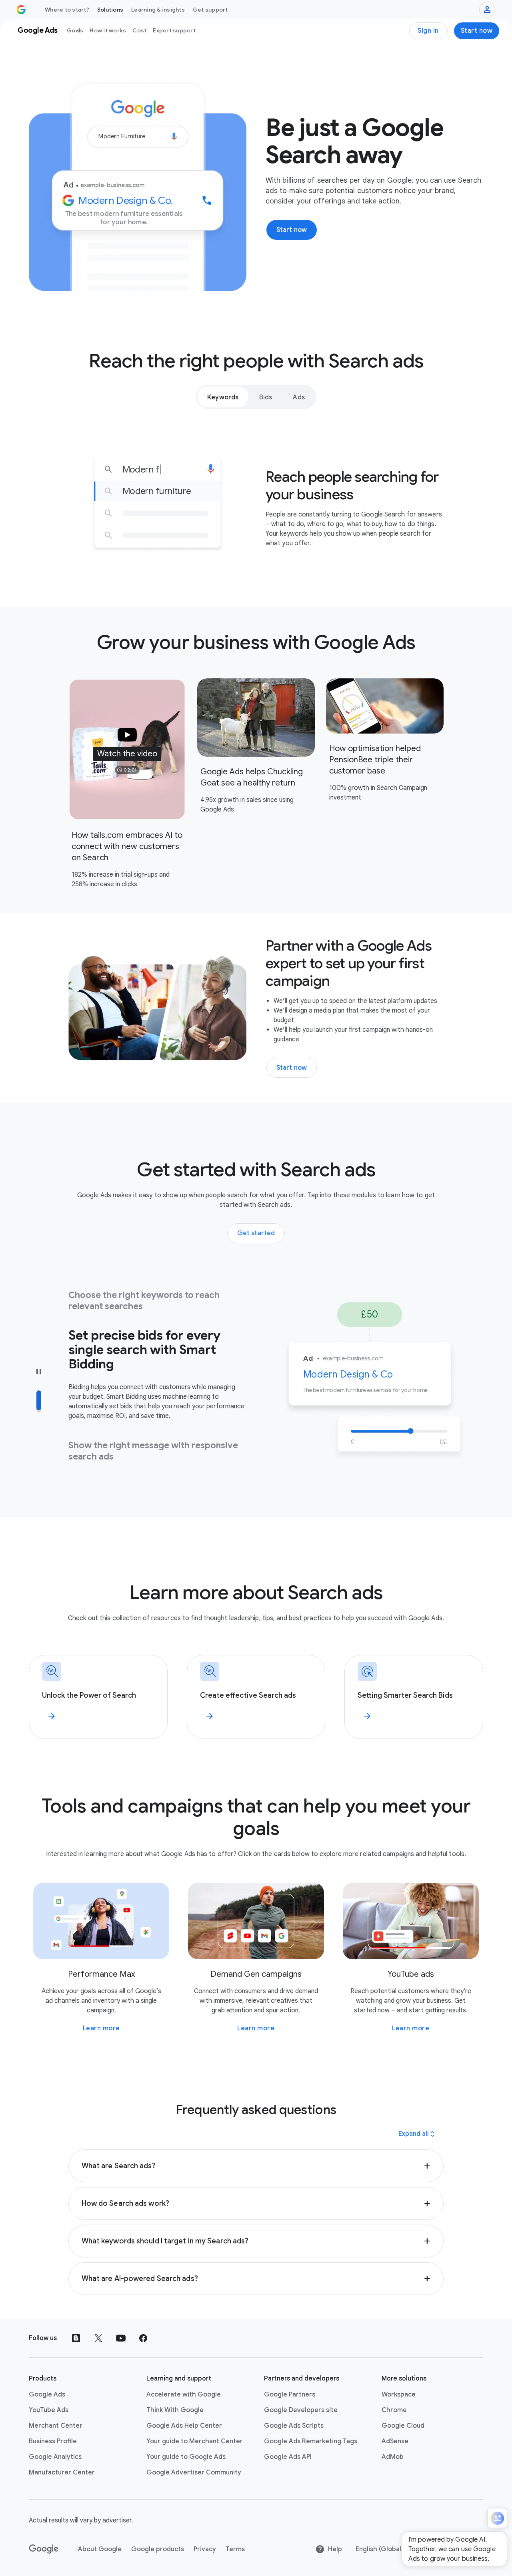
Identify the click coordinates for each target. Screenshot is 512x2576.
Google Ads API (288, 2457)
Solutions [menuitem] (110, 10)
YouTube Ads (49, 2410)
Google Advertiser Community (194, 2472)
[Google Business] (21, 10)
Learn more (101, 2028)
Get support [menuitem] (210, 10)
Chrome (394, 2410)
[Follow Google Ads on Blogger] (76, 2338)
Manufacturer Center (62, 2472)
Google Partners (290, 2395)
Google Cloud (403, 2426)
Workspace (399, 2395)
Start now (477, 31)
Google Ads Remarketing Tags (311, 2441)
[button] (127, 749)
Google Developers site (301, 2410)
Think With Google (175, 2410)
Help (335, 2549)
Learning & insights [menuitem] (158, 10)
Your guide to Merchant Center (195, 2441)
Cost (139, 30)
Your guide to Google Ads (186, 2457)
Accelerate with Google (184, 2395)
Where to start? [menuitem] (67, 10)
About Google (100, 2549)
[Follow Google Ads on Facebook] (143, 2338)
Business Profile (53, 2441)
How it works (108, 30)
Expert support (174, 30)
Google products (158, 2549)
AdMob (393, 2457)
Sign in (428, 31)
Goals (75, 30)
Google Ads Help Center (184, 2426)
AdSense (395, 2441)
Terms (235, 2549)
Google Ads (47, 2395)
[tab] (223, 397)
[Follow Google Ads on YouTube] (121, 2338)
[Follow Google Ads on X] (98, 2338)
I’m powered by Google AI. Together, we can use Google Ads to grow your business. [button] (452, 2549)
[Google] (44, 2549)
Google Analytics (55, 2457)
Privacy (205, 2549)
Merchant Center (56, 2426)
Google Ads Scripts (294, 2426)
